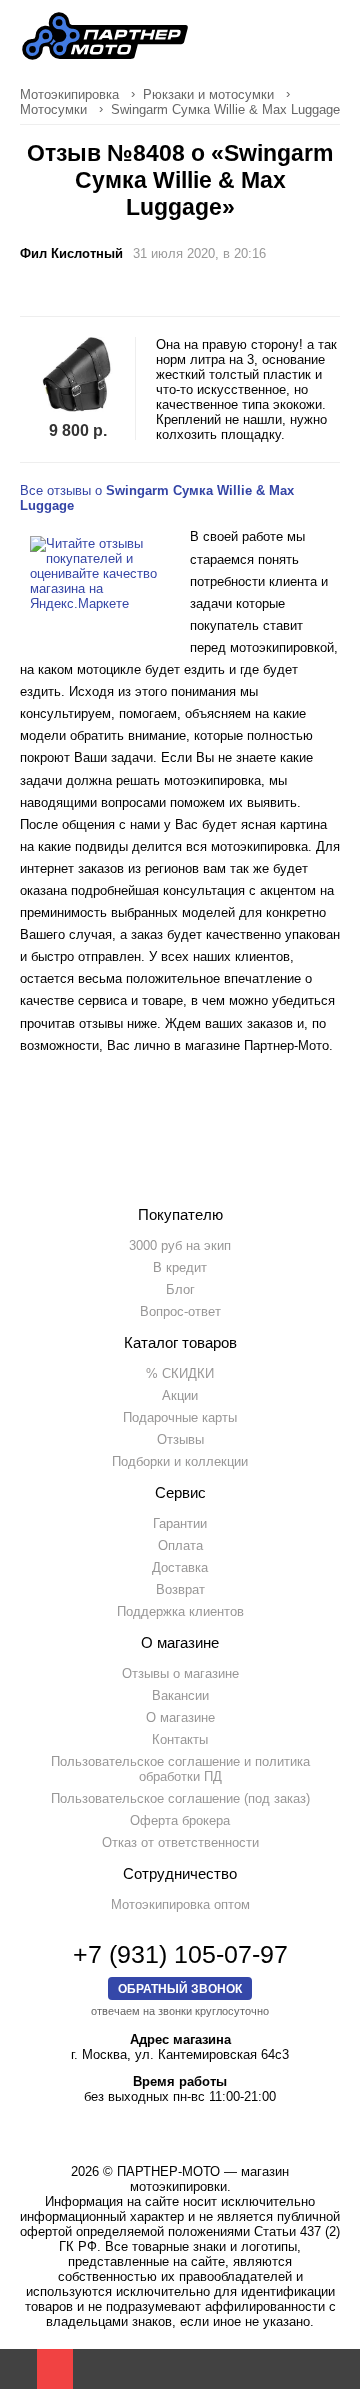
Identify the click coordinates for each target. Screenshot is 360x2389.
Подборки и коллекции (180, 1461)
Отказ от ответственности (180, 1842)
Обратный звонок (180, 1988)
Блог (180, 1289)
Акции (180, 1395)
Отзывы (180, 1439)
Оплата (180, 1545)
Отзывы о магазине (180, 1673)
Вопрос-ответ (180, 1311)
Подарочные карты (180, 1417)
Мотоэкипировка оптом (180, 1904)
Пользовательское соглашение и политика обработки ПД (180, 1769)
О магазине (180, 1717)
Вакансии (180, 1695)
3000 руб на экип (180, 1245)
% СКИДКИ (180, 1373)
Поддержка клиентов (180, 1611)
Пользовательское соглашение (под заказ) (180, 1798)
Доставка (180, 1567)
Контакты (180, 1739)
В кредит (180, 1267)
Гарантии (180, 1523)
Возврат (180, 1589)
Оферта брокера (180, 1820)
